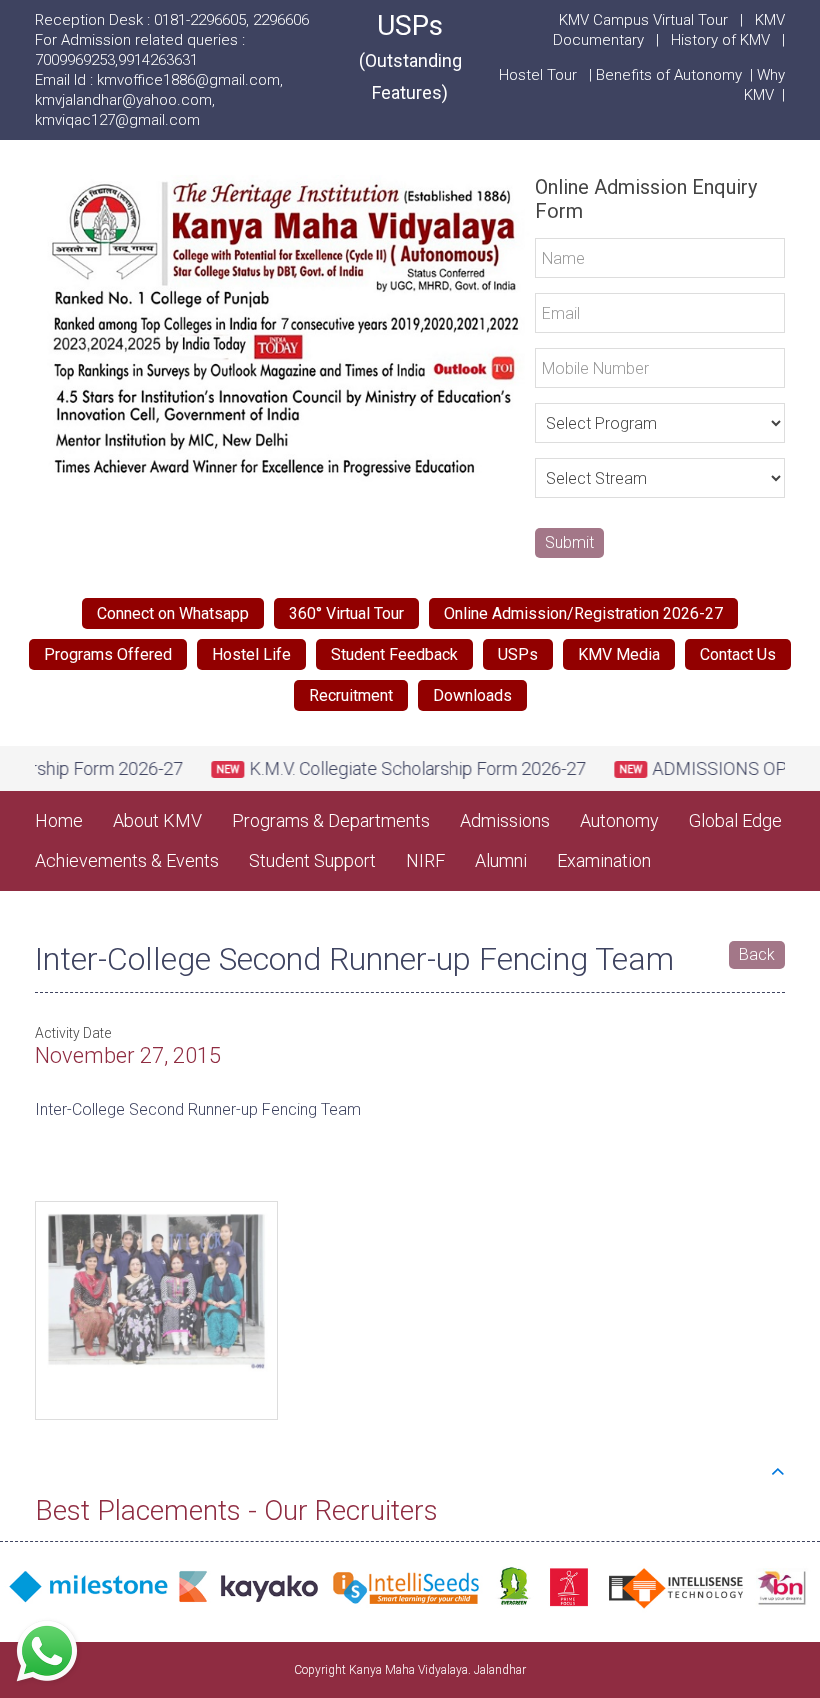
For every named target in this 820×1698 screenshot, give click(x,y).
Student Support (312, 860)
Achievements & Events (127, 860)
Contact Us (738, 654)
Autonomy (619, 820)
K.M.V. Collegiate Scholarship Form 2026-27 (393, 768)
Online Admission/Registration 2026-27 (583, 613)
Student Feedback (394, 654)
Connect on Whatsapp (173, 613)
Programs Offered (108, 654)
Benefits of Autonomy (673, 75)
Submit (569, 542)
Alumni (501, 860)
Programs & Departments (331, 820)
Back (757, 954)
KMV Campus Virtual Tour (643, 20)
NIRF (425, 860)
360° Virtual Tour (346, 613)
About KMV (157, 820)
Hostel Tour (540, 75)
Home (59, 820)
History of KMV (720, 40)
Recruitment (351, 695)
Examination (604, 860)
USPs (410, 56)
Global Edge (735, 820)
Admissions (505, 820)
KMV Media (619, 654)
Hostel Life (251, 654)
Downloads (472, 695)
